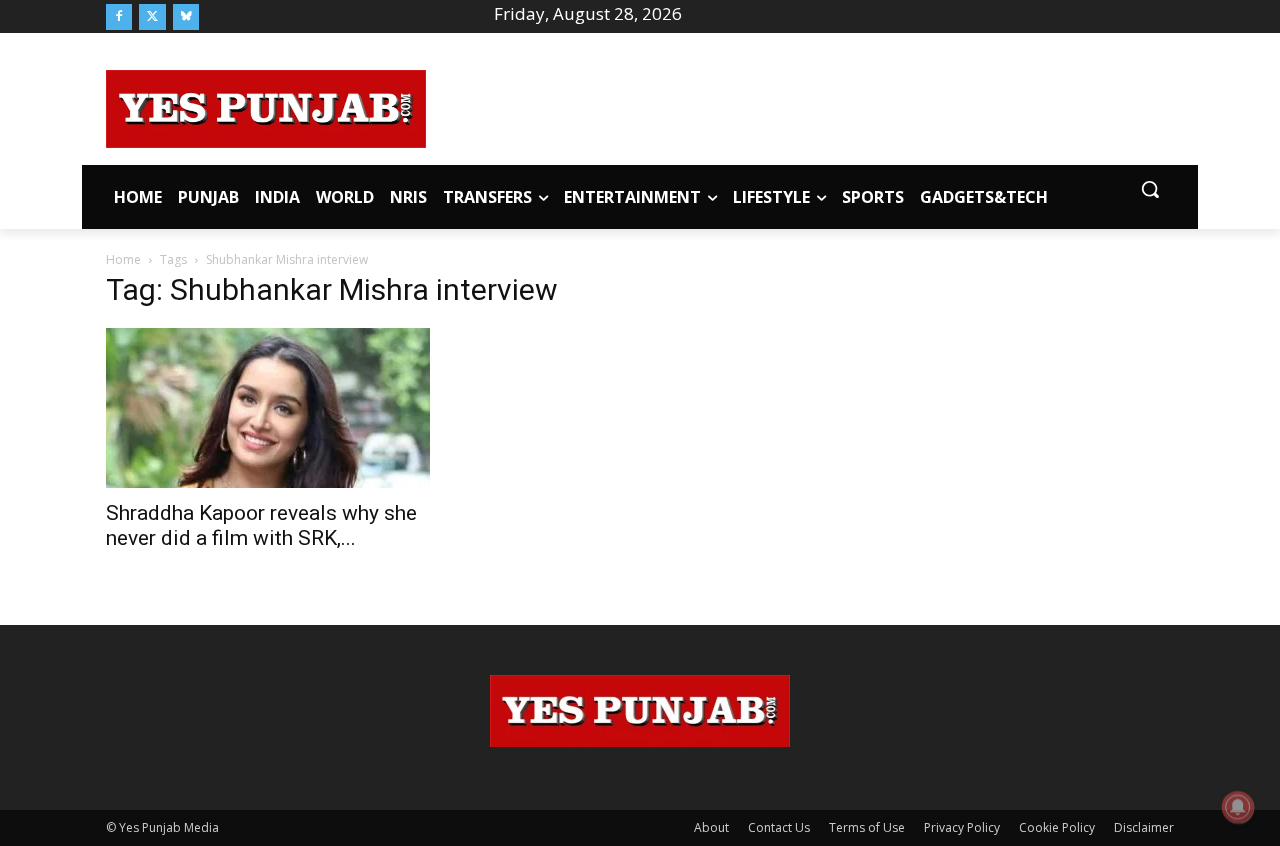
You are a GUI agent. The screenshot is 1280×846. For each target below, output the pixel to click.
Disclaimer (1144, 827)
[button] (1150, 189)
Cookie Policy (1057, 827)
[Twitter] (152, 17)
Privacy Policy (962, 827)
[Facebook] (119, 17)
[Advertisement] (800, 106)
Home (123, 259)
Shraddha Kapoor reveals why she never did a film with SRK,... (261, 525)
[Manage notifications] (1238, 807)
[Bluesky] (186, 17)
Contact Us (779, 827)
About (711, 827)
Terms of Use (867, 827)
